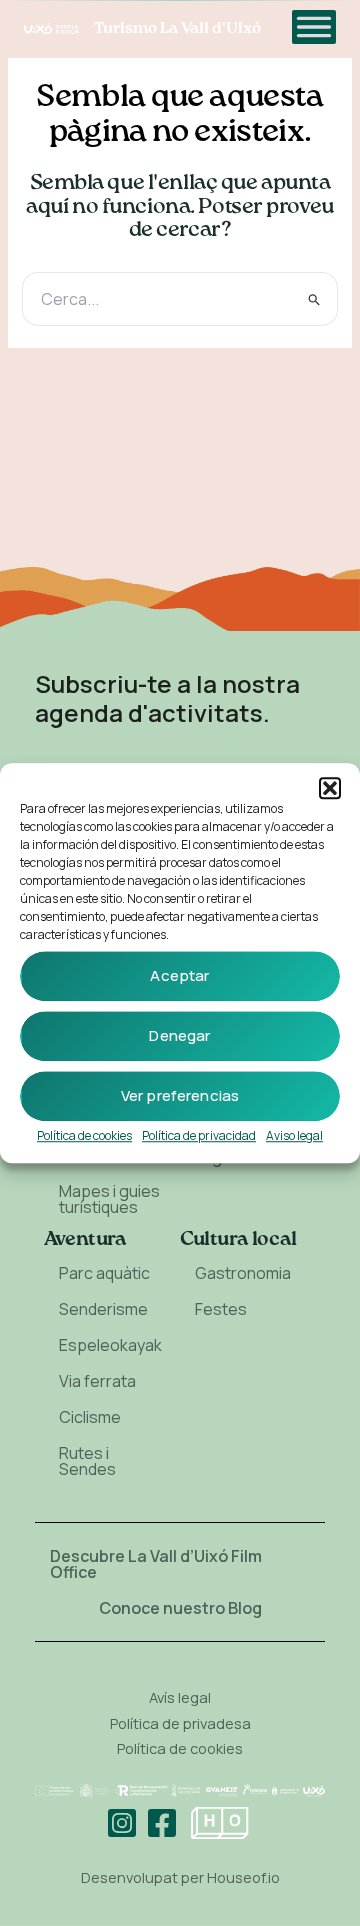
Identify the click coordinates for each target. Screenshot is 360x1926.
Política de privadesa (180, 1723)
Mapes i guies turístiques (109, 1199)
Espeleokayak (110, 1345)
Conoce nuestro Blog (180, 1608)
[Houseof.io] (220, 1823)
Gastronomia (243, 1273)
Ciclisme (90, 1417)
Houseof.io (243, 1877)
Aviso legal (294, 1135)
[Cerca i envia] (314, 299)
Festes (221, 1309)
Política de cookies (84, 1135)
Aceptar (179, 975)
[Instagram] (122, 1823)
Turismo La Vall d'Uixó (177, 29)
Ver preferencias (180, 1095)
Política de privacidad (199, 1135)
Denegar (179, 1035)
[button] (330, 788)
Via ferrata (97, 1381)
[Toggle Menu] (314, 26)
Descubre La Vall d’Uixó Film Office (156, 1564)
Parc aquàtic (104, 1273)
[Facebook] (162, 1823)
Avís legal (180, 1697)
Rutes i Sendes (87, 1461)
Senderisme (103, 1309)
